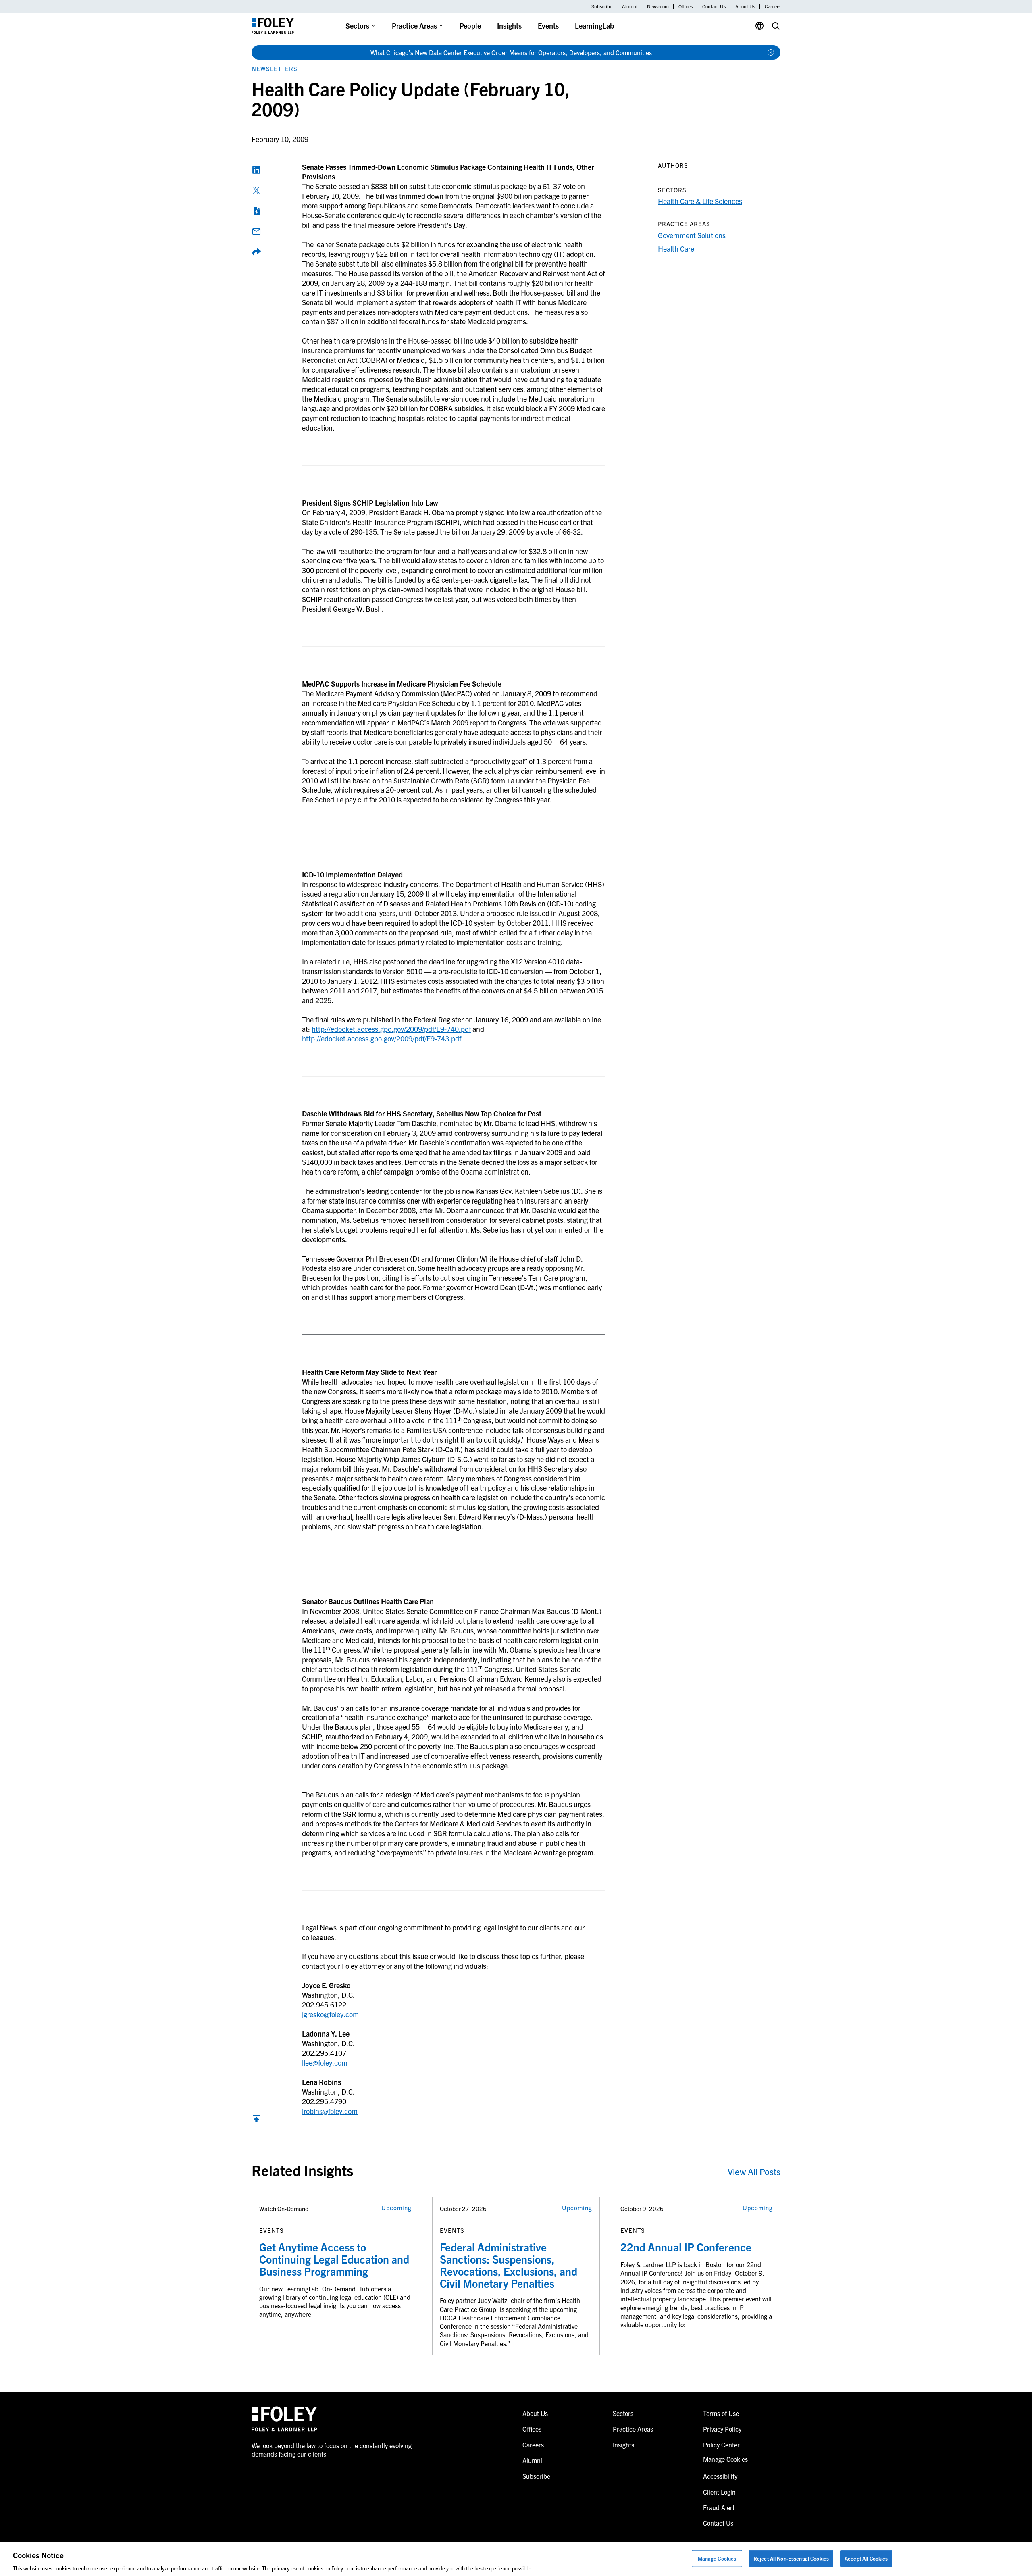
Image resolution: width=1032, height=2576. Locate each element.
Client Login (719, 2492)
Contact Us (714, 6)
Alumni (630, 6)
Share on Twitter (256, 190)
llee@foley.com (325, 2063)
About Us (745, 6)
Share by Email (256, 231)
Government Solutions (692, 235)
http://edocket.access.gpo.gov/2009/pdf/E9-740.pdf (391, 1029)
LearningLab (594, 26)
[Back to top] (256, 2121)
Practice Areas (414, 26)
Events (548, 26)
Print (256, 211)
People (470, 26)
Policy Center (721, 2445)
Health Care (676, 249)
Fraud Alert (719, 2507)
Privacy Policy (722, 2429)
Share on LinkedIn (256, 170)
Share (256, 252)
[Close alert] (771, 52)
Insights (509, 26)
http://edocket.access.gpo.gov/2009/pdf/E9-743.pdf (382, 1038)
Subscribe (602, 6)
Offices (686, 6)
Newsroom (658, 6)
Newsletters (275, 68)
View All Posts (754, 2171)
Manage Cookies (717, 2558)
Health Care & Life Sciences (700, 201)
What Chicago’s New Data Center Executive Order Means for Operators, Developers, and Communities (511, 52)
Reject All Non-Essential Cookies (791, 2558)
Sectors (357, 26)
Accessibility (720, 2476)
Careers (773, 6)
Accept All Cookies (866, 2558)
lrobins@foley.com (330, 2111)
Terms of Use (721, 2413)
